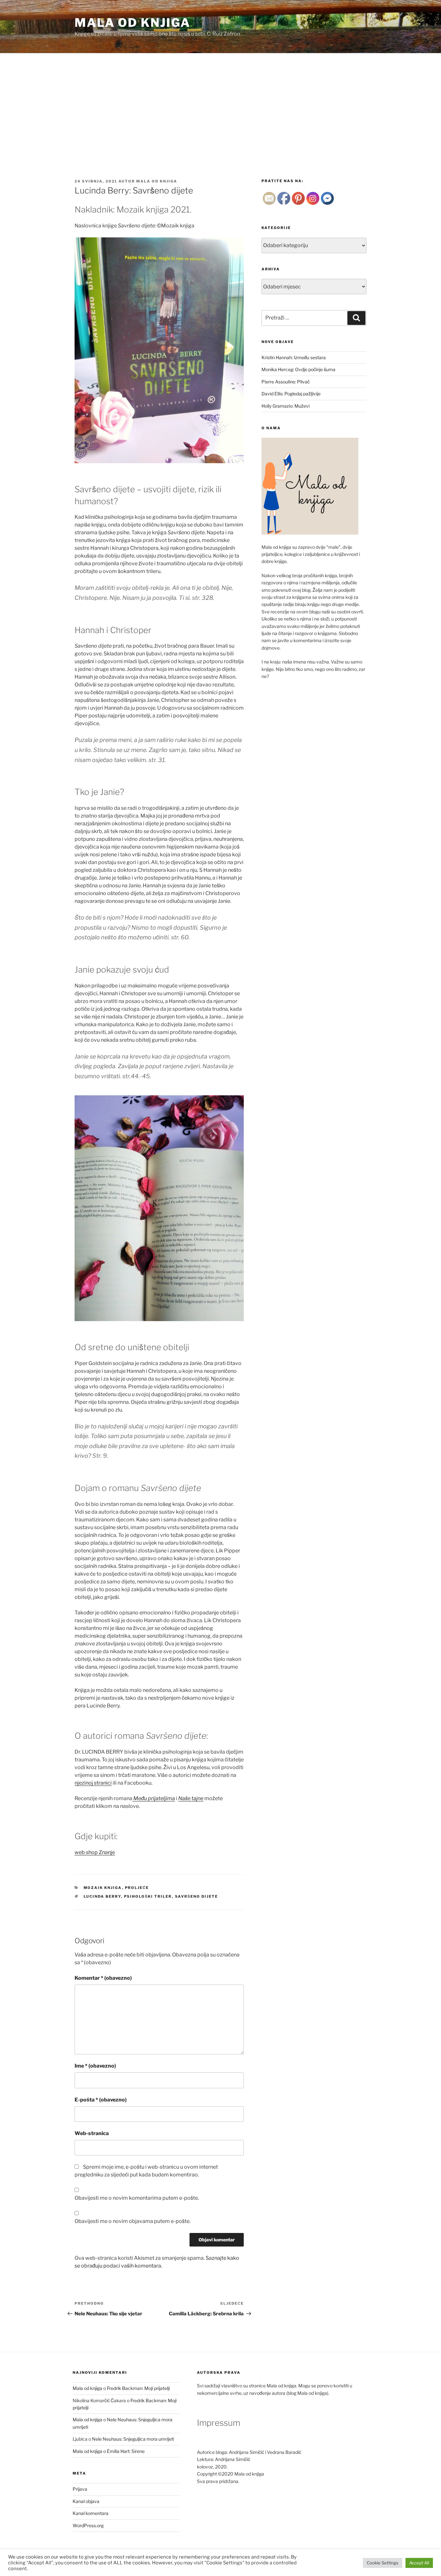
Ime (95, 2066)
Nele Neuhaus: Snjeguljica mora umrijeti (133, 2439)
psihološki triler (148, 1896)
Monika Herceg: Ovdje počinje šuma (298, 369)
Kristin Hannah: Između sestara (294, 357)
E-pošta (101, 2100)
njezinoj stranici (93, 1783)
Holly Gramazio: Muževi (286, 406)
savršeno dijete (197, 1896)
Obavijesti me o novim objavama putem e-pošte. (133, 2221)
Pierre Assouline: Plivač (286, 382)
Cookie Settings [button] (383, 2563)
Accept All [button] (419, 2563)
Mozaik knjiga (103, 1888)
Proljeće (137, 1888)
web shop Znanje (95, 1852)
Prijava (80, 2489)
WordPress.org (88, 2525)
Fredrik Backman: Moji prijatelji (138, 2388)
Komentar (103, 1978)
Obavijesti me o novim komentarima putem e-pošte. (137, 2198)
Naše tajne (191, 1798)
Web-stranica (92, 2133)
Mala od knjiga (133, 23)
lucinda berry (102, 1896)
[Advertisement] (221, 102)
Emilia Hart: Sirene (126, 2451)
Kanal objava (86, 2501)
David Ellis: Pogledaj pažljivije (291, 394)
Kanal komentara (91, 2513)
